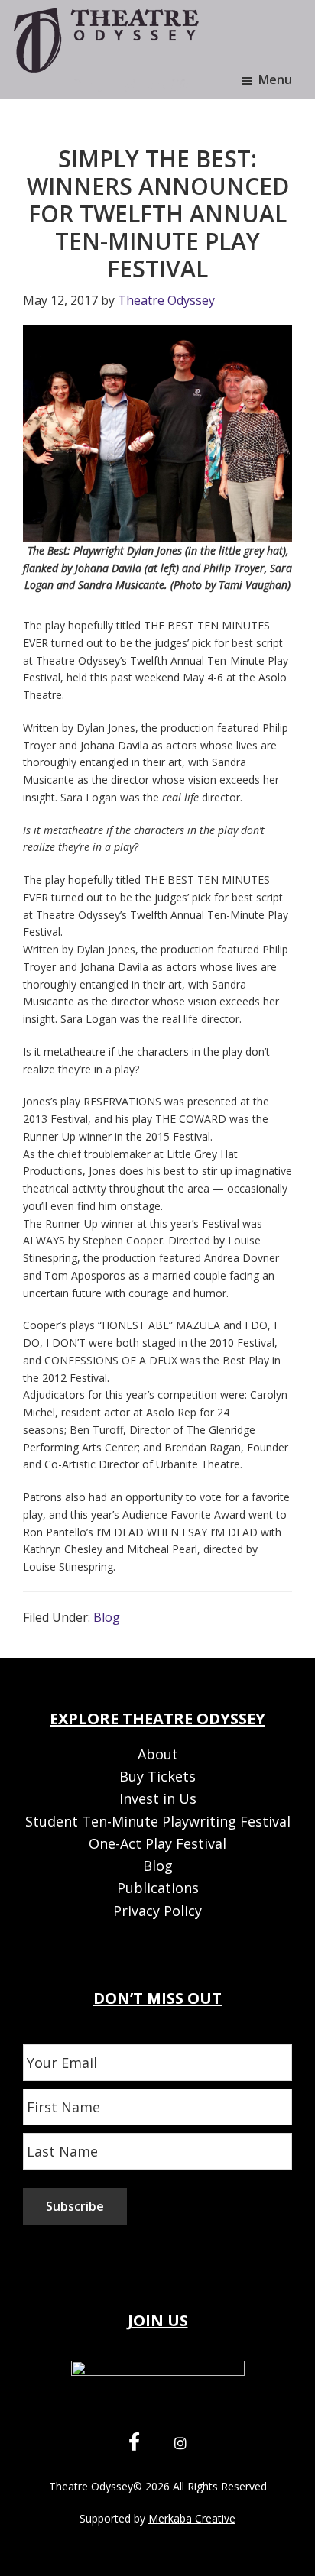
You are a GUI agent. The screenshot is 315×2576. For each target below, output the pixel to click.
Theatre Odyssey (91, 2486)
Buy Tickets (157, 1776)
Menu (275, 79)
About (158, 1754)
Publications (158, 1888)
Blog (107, 1617)
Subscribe (75, 2206)
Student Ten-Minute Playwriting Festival (158, 1821)
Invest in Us (158, 1798)
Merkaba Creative (192, 2518)
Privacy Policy (157, 1911)
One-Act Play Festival (157, 1843)
